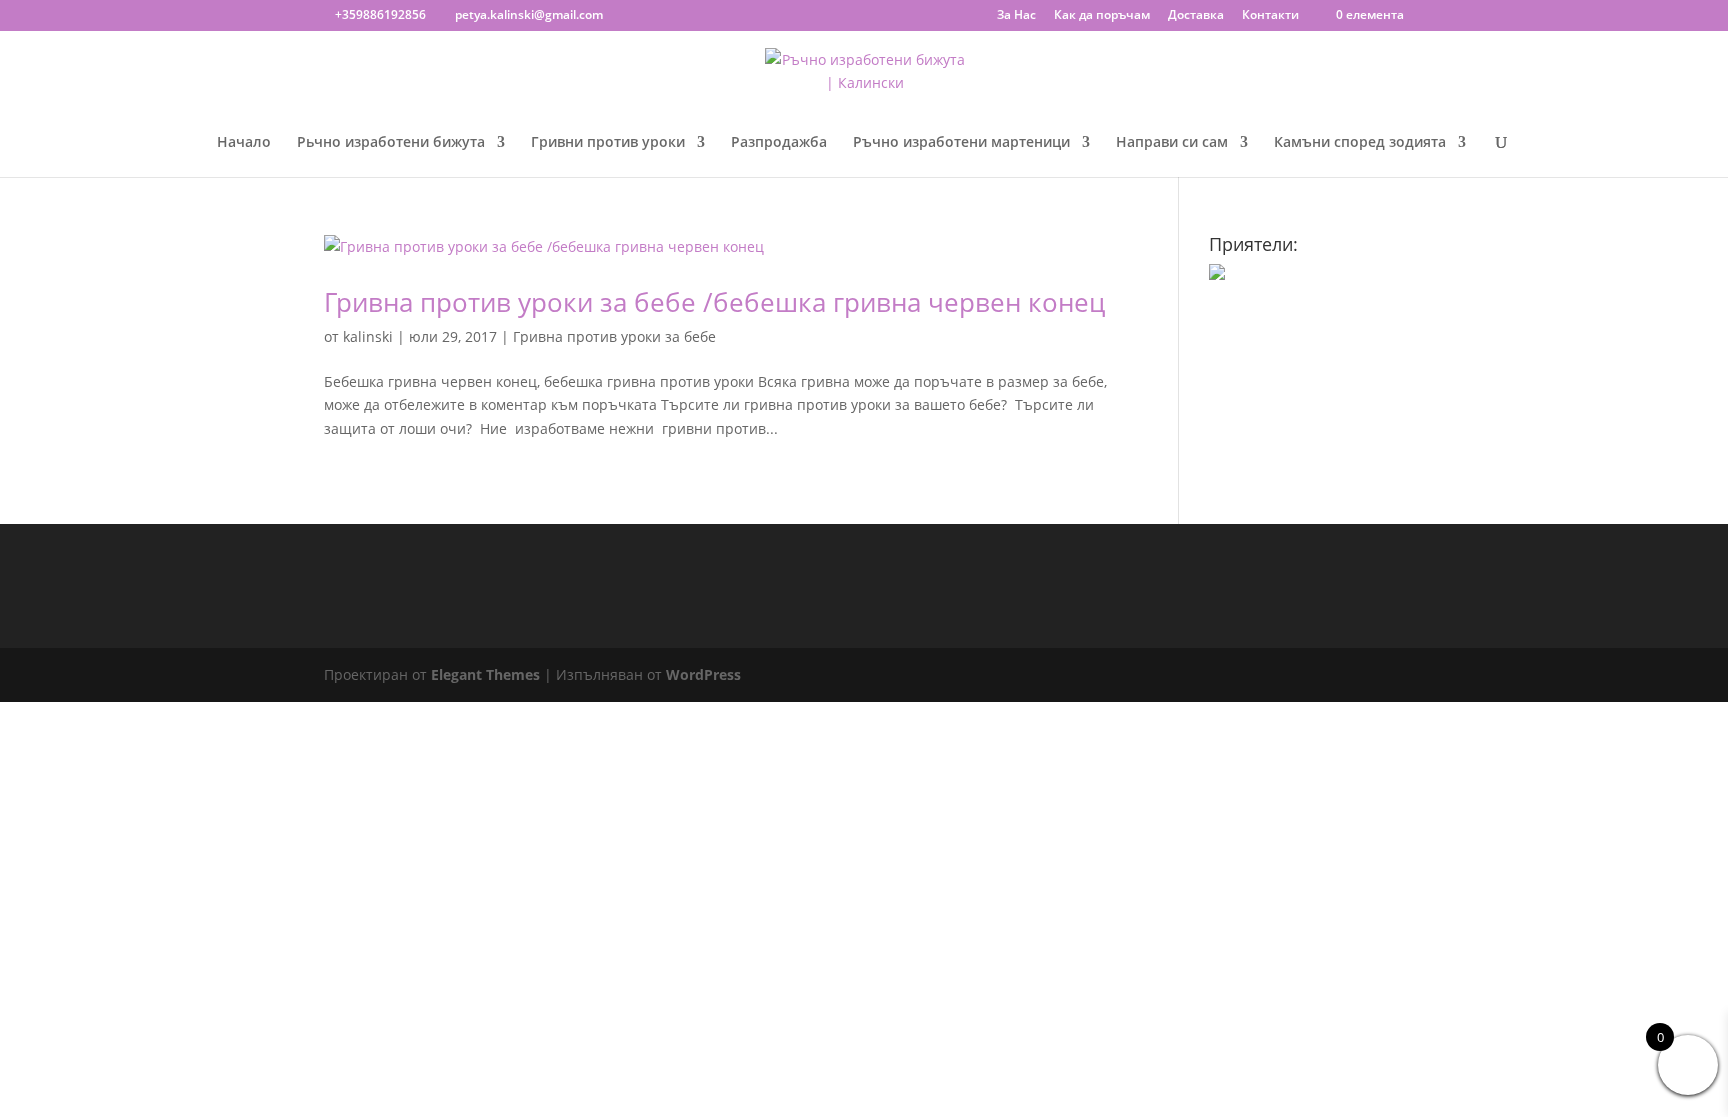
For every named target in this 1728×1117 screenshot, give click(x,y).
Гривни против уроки (608, 143)
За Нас (1016, 16)
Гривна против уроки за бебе (614, 336)
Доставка (1196, 16)
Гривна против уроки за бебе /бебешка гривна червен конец (714, 302)
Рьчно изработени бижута (391, 143)
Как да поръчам (1102, 16)
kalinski (368, 336)
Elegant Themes (485, 674)
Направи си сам (1172, 143)
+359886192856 (380, 14)
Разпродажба (779, 143)
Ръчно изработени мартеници (961, 143)
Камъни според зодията (1360, 143)
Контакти (1270, 16)
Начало (244, 143)
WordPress (703, 674)
